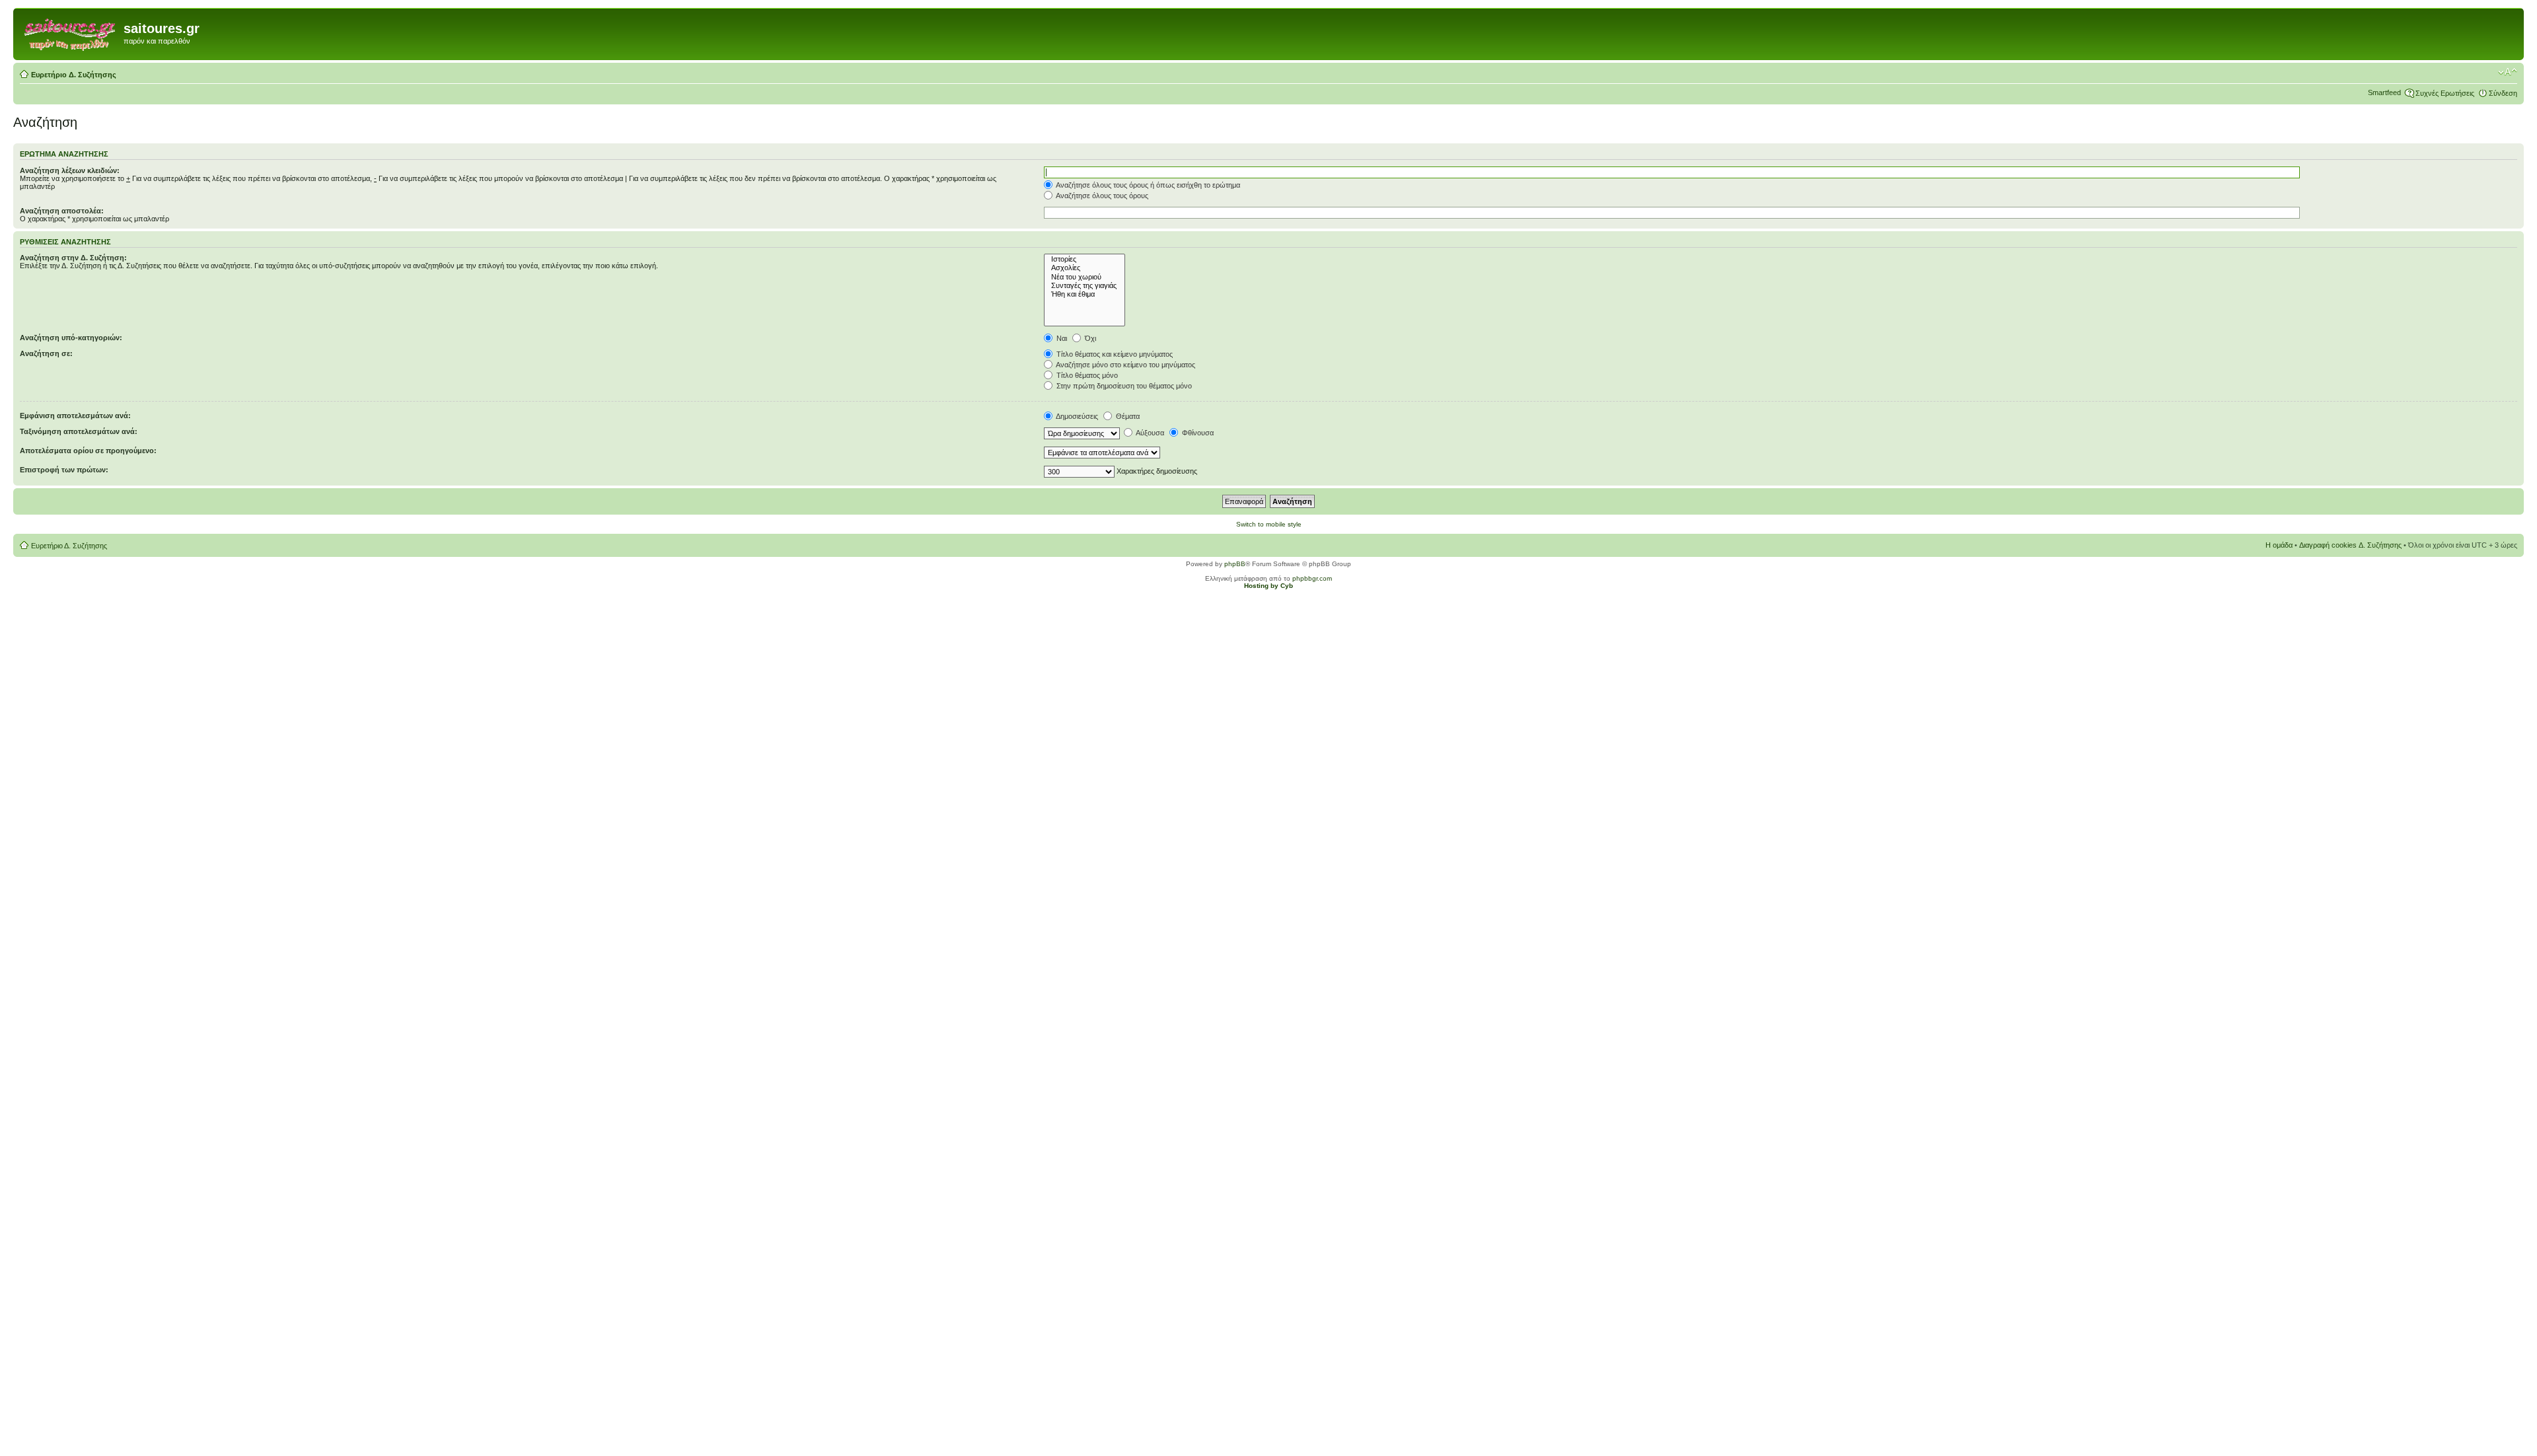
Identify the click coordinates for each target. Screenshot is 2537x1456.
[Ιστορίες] (1085, 259)
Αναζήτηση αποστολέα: (62, 211)
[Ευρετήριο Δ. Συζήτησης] (70, 32)
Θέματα (1127, 416)
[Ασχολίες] (1085, 268)
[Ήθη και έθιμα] (1085, 294)
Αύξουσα (1149, 433)
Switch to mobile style (1269, 524)
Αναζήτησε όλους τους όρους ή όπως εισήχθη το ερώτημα (1147, 185)
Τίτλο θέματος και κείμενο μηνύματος (1114, 354)
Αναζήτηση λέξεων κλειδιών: (70, 170)
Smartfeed (2384, 92)
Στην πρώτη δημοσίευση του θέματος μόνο (1123, 386)
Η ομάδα (2279, 545)
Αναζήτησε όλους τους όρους (1101, 196)
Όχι (1089, 338)
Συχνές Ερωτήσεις (2445, 93)
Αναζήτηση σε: (46, 353)
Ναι (1061, 338)
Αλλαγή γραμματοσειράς (2508, 72)
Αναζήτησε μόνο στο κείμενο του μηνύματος (1125, 365)
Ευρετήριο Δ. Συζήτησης (74, 75)
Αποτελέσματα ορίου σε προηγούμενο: (88, 451)
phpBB (1235, 564)
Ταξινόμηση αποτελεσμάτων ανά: (79, 431)
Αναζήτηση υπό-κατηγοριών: (71, 338)
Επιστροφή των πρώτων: (64, 470)
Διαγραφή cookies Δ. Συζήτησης (2350, 545)
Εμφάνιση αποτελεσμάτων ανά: (75, 416)
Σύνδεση (2503, 93)
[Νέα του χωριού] (1085, 277)
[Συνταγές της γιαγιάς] (1085, 286)
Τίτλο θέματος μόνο (1086, 375)
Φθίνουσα (1197, 433)
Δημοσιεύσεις (1076, 416)
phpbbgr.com (1312, 578)
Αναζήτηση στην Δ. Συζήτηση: (73, 258)
